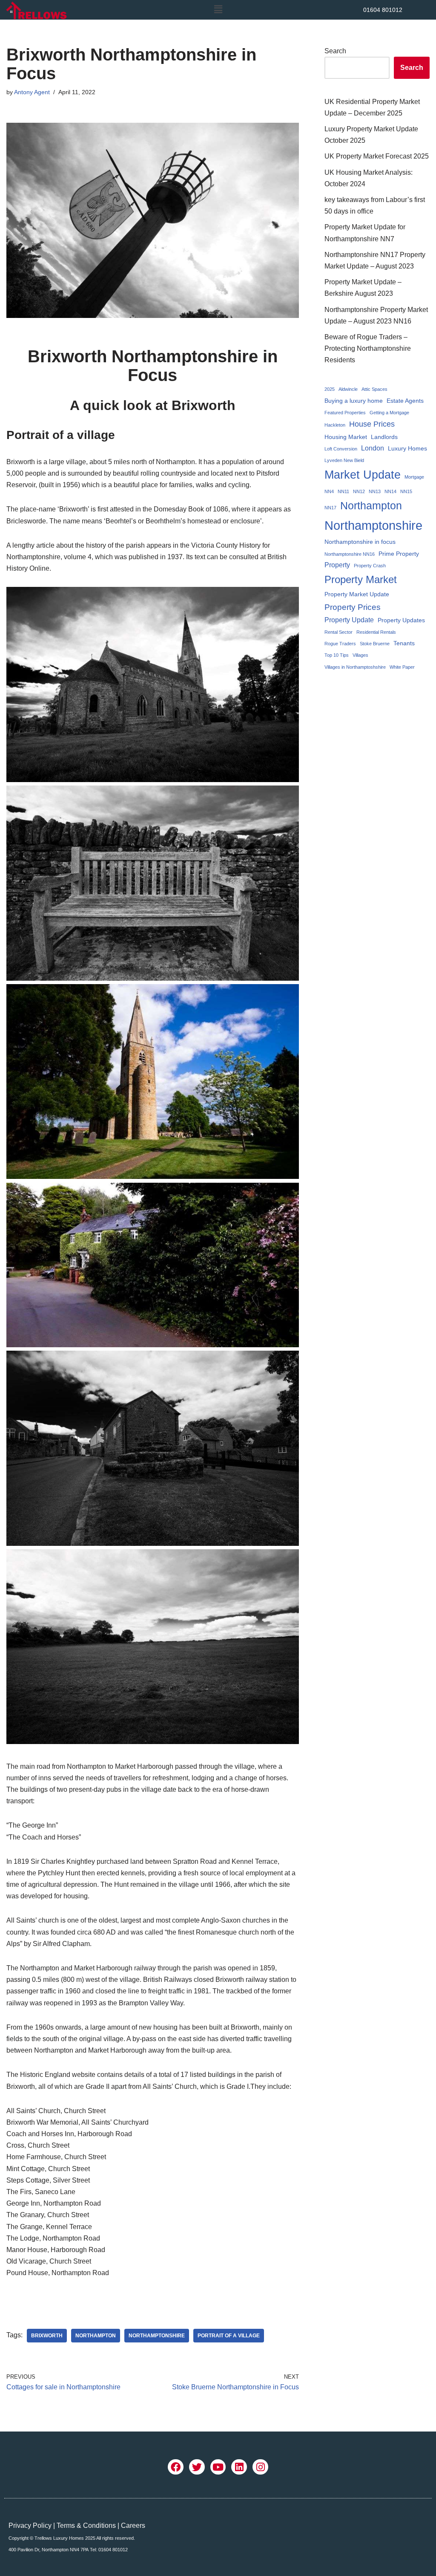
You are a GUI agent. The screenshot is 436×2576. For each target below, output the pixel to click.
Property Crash (370, 566)
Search (335, 51)
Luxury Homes (407, 448)
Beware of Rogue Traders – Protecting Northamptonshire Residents (368, 348)
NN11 (343, 491)
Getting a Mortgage (389, 413)
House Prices (372, 424)
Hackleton (335, 425)
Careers (133, 2525)
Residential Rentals (376, 632)
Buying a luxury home (354, 401)
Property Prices (353, 607)
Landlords (384, 437)
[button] (218, 10)
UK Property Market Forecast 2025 (377, 156)
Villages (360, 655)
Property (337, 565)
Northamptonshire (157, 2336)
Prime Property (399, 554)
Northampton (96, 2336)
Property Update (349, 620)
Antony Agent (32, 92)
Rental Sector (338, 632)
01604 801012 (383, 10)
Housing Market (346, 437)
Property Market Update (357, 594)
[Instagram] (260, 2467)
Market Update (363, 475)
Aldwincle (348, 389)
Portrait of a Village (229, 2336)
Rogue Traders (340, 644)
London (373, 448)
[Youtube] (218, 2467)
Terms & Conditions (86, 2525)
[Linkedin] (239, 2467)
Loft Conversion (341, 449)
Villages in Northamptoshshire (355, 667)
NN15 (406, 491)
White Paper (402, 667)
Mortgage (414, 477)
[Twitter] (197, 2467)
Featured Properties (345, 413)
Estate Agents (405, 401)
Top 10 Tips (337, 655)
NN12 (359, 491)
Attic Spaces (374, 389)
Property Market (361, 579)
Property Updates (401, 620)
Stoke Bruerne (375, 644)
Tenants (404, 643)
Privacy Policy (30, 2525)
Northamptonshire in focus (360, 542)
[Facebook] (176, 2467)
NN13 (375, 491)
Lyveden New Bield (344, 460)
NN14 (390, 491)
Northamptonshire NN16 (350, 554)
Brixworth (47, 2336)
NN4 (329, 491)
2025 (330, 389)
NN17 (330, 508)
